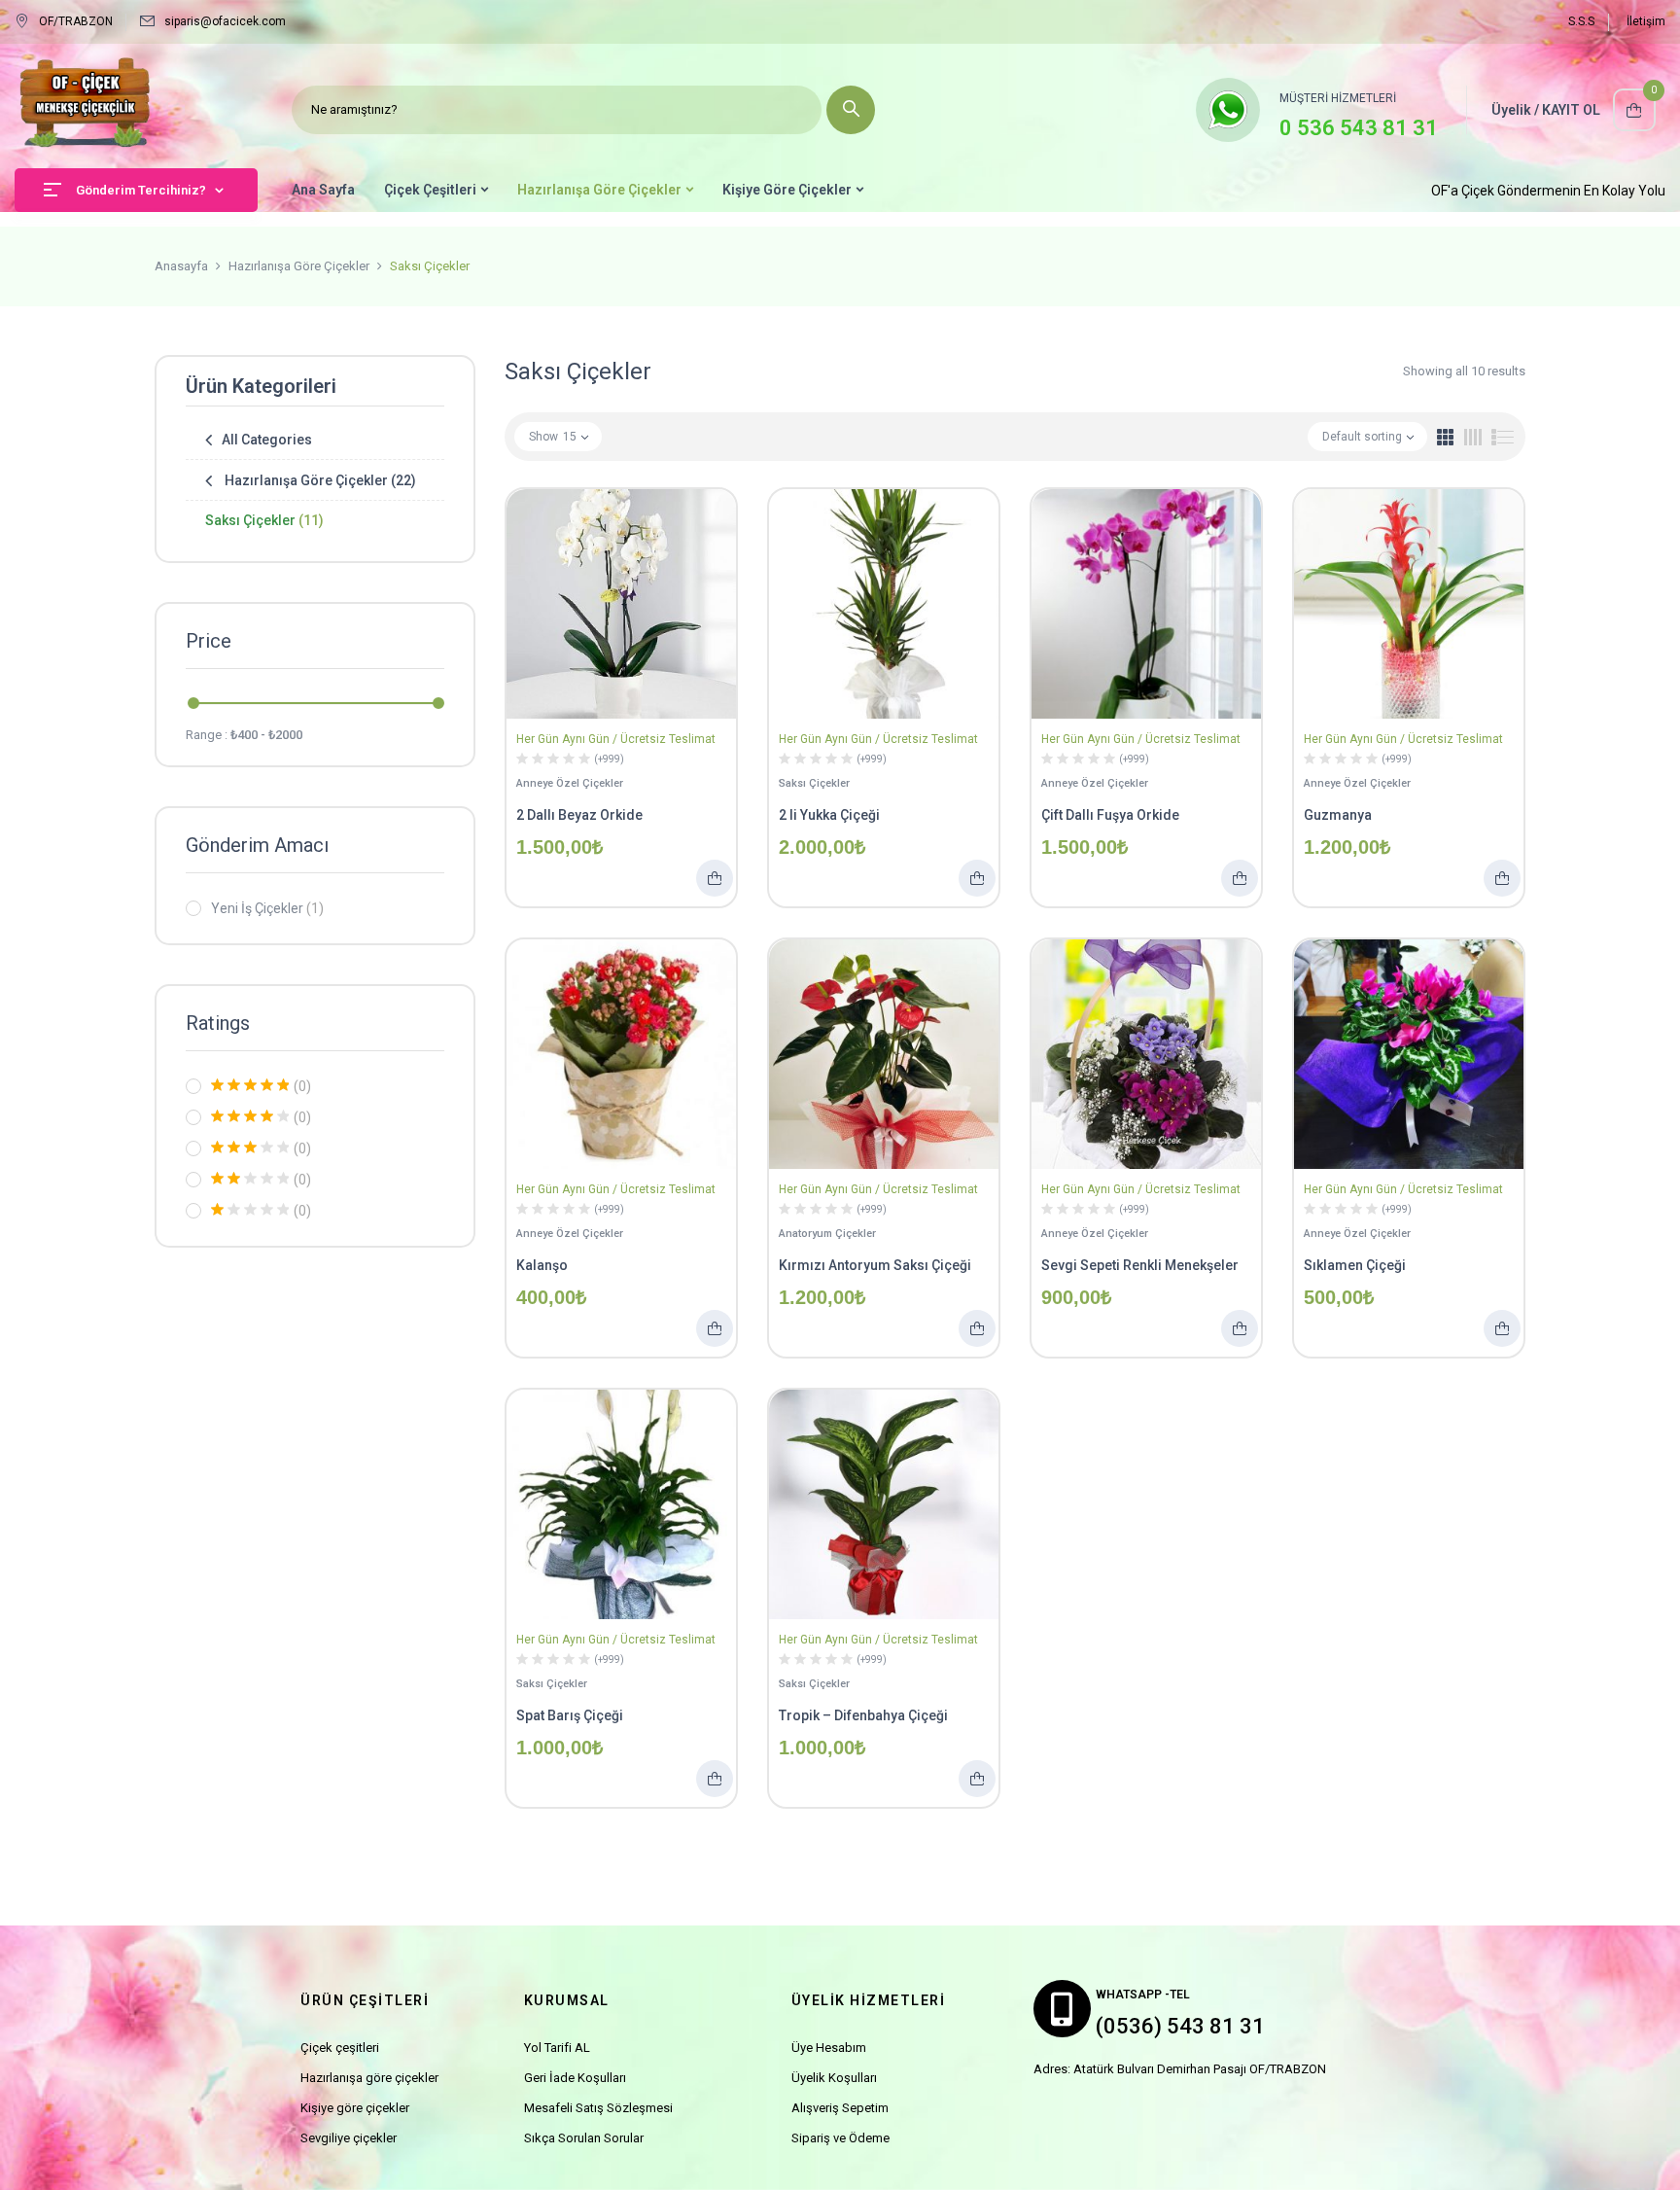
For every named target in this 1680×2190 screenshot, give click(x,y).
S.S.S (1581, 21)
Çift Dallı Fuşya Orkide (1110, 815)
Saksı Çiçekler (264, 520)
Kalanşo (542, 1265)
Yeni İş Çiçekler (267, 908)
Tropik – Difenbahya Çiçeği (863, 1715)
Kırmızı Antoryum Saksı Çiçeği (875, 1265)
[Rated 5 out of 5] (250, 1085)
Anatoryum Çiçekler (827, 1234)
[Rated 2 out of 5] (250, 1179)
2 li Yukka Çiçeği (829, 815)
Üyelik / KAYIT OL (1546, 110)
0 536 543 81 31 (1359, 128)
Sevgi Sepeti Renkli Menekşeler (1140, 1265)
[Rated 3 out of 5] (250, 1148)
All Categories (267, 440)
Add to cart (715, 878)
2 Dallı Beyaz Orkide (579, 815)
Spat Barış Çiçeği (570, 1715)
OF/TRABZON (76, 21)
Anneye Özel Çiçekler (570, 783)
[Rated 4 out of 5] (250, 1116)
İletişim (1646, 21)
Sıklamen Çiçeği (1355, 1265)
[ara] (851, 110)
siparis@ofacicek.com (225, 21)
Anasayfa (181, 266)
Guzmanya (1338, 815)
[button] (1634, 110)
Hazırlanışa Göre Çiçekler (299, 266)
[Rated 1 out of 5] (250, 1210)
